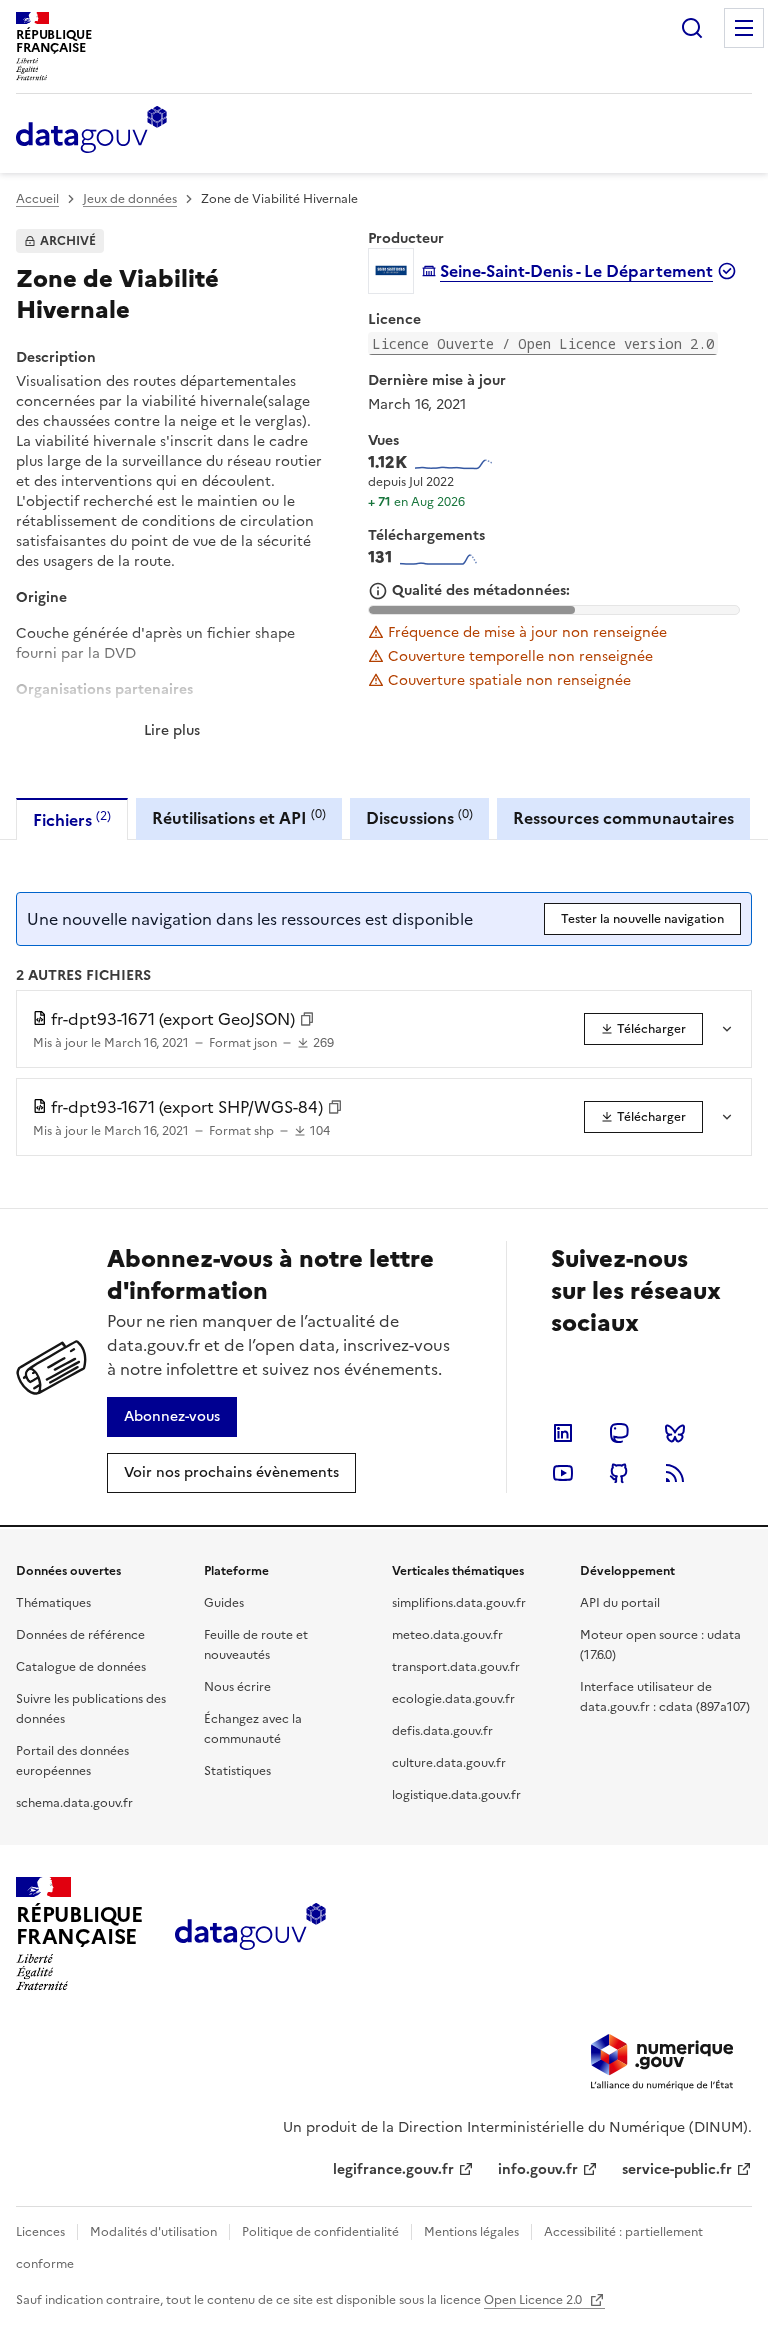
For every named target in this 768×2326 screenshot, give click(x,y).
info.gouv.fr (538, 2169)
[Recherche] (692, 28)
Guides (224, 1603)
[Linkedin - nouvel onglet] (563, 1433)
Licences (40, 2232)
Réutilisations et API (239, 817)
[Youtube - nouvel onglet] (563, 1473)
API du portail (620, 1603)
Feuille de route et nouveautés (256, 1645)
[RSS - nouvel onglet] (675, 1473)
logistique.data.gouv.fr (456, 1795)
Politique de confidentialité (320, 2232)
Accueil (37, 199)
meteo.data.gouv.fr (447, 1635)
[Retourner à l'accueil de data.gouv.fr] (91, 131)
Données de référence (80, 1635)
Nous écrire (237, 1687)
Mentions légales (471, 2232)
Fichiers (72, 819)
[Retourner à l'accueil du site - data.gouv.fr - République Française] (250, 1934)
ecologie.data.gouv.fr (453, 1699)
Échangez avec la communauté (253, 1729)
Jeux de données (130, 199)
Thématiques (53, 1603)
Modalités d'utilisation (153, 2232)
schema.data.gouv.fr (74, 1803)
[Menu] (744, 28)
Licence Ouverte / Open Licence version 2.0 (543, 343)
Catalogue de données (81, 1667)
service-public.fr (677, 2169)
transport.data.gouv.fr (456, 1667)
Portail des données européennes (72, 1761)
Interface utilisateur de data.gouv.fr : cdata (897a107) (665, 1697)
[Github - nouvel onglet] (619, 1473)
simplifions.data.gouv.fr (459, 1603)
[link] (643, 1029)
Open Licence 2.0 (534, 2300)
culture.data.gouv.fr (449, 1763)
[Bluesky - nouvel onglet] (675, 1433)
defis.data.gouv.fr (442, 1731)
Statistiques (237, 1771)
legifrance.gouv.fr (393, 2169)
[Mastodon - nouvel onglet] (619, 1433)
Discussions (419, 817)
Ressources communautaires (623, 818)
